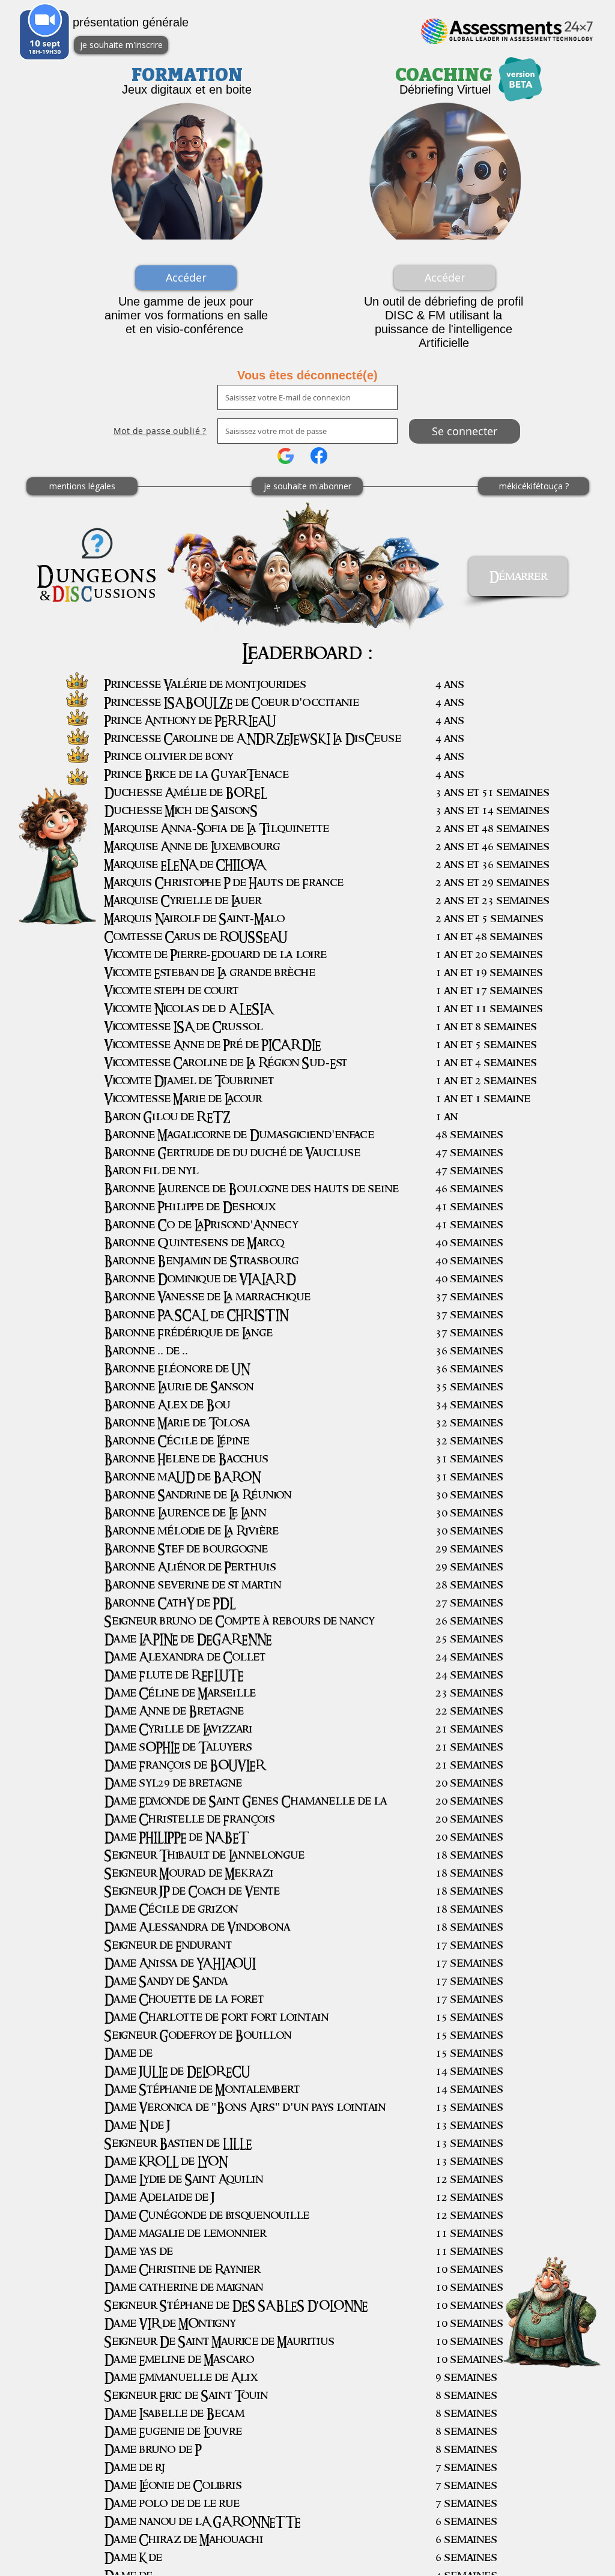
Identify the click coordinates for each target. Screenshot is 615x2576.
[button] (445, 278)
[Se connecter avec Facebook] (319, 456)
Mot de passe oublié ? (160, 431)
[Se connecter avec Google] (286, 456)
